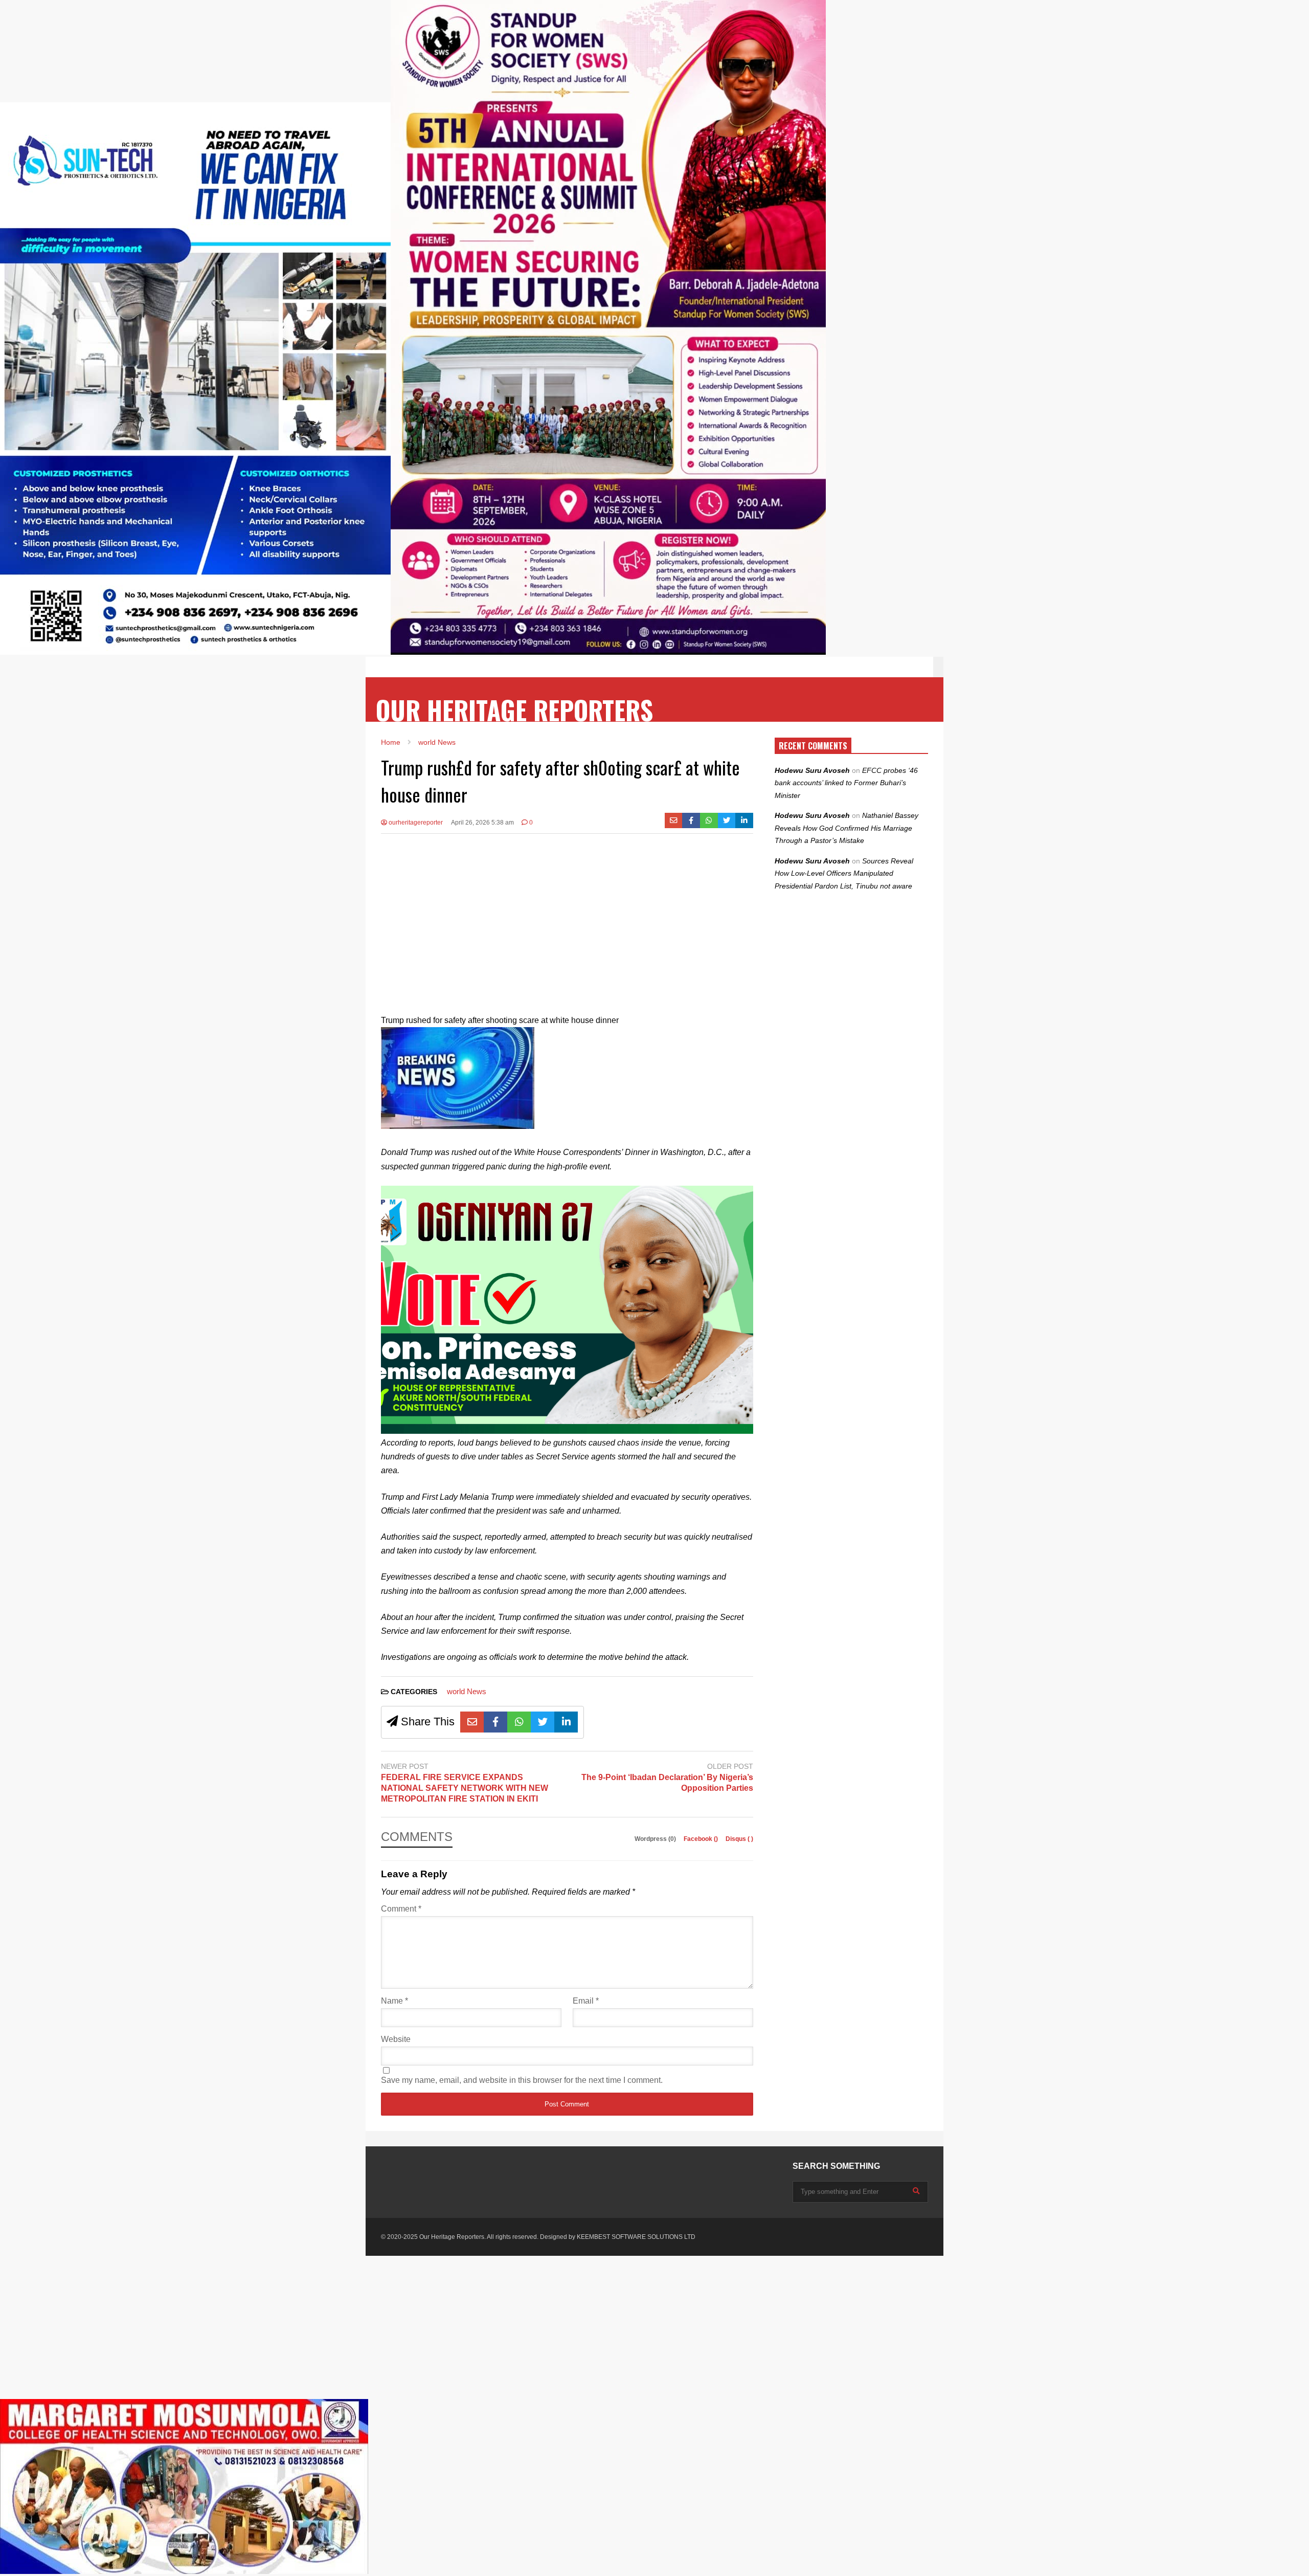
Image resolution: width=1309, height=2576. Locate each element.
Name (394, 2001)
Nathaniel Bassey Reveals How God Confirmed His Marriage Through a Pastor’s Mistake (847, 828)
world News (467, 1691)
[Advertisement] (567, 916)
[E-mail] (674, 820)
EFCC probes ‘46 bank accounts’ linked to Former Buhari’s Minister (846, 783)
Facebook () (702, 1839)
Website (396, 2039)
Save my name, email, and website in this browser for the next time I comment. (522, 2080)
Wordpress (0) (656, 1839)
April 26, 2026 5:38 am (482, 823)
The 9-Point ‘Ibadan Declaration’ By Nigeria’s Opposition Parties (667, 1783)
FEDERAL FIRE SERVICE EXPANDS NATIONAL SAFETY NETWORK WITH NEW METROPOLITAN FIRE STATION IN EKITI (465, 1788)
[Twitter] (727, 820)
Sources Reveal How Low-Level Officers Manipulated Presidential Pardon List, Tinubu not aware (844, 873)
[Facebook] (691, 820)
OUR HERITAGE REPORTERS (514, 710)
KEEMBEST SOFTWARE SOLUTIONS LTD (636, 2237)
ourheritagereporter (415, 823)
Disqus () (739, 1839)
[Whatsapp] (709, 820)
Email (586, 2001)
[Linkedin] (744, 820)
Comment (401, 1909)
